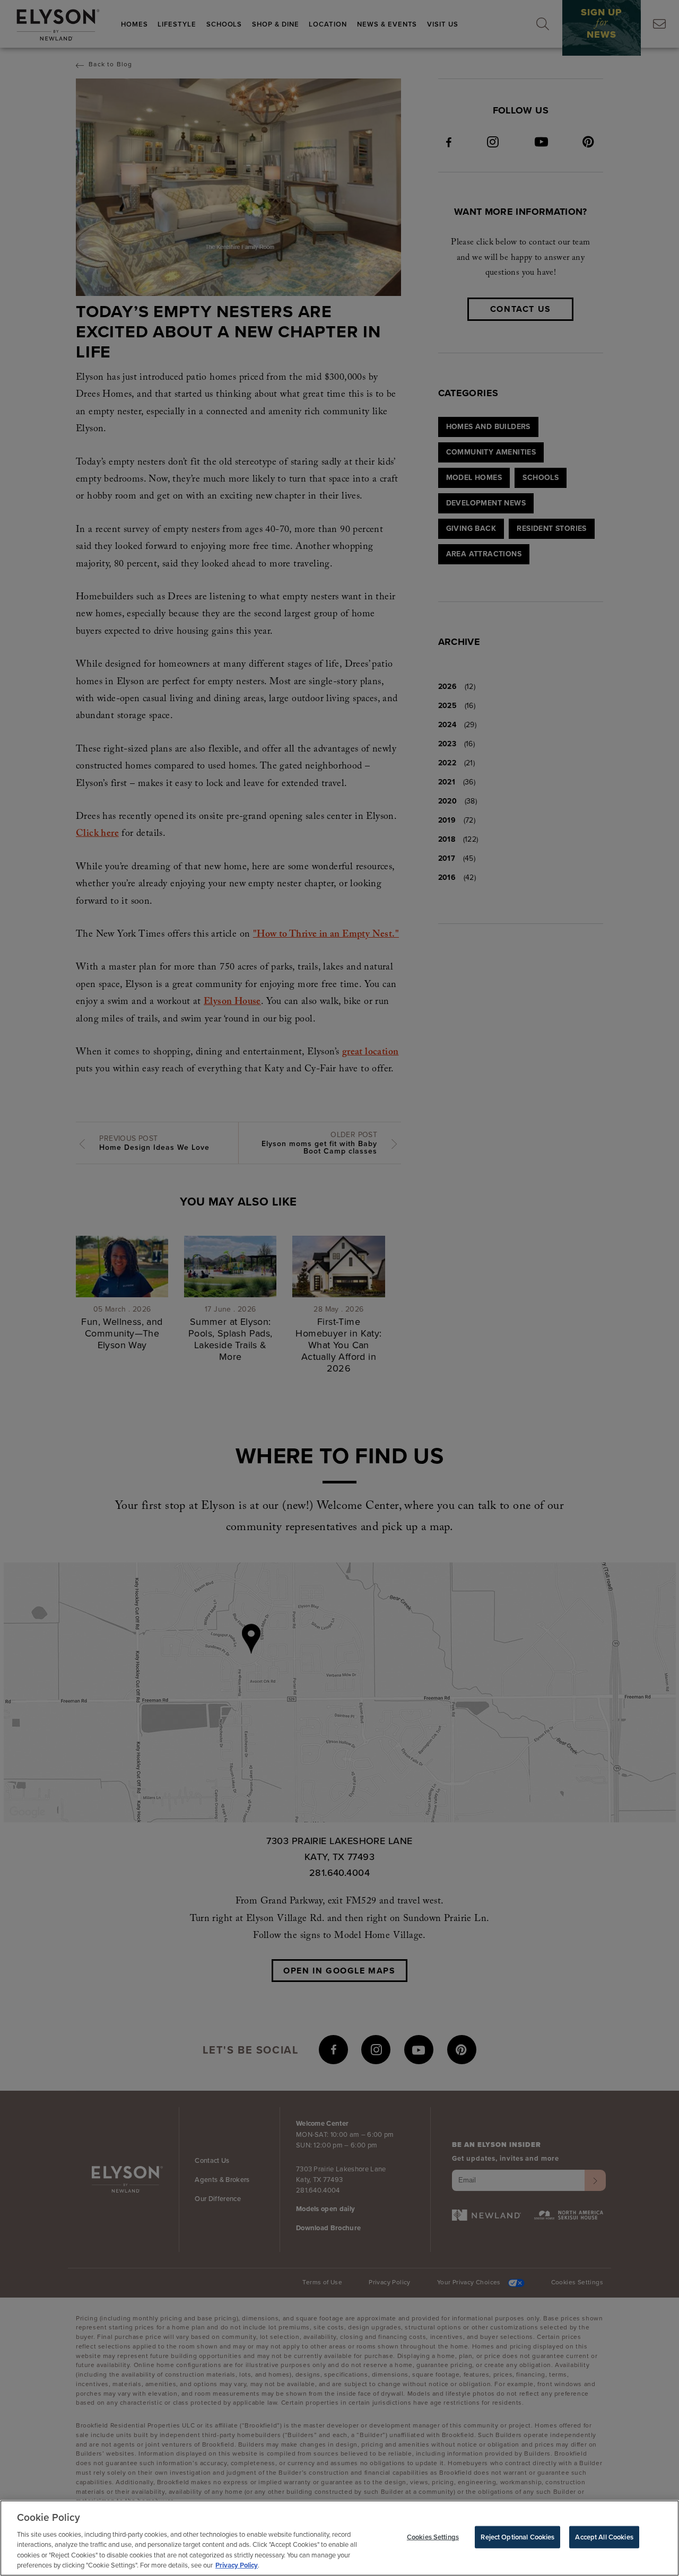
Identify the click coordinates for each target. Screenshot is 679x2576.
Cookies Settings (433, 2537)
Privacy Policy (237, 2565)
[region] (339, 2538)
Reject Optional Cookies (517, 2537)
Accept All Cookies (604, 2537)
